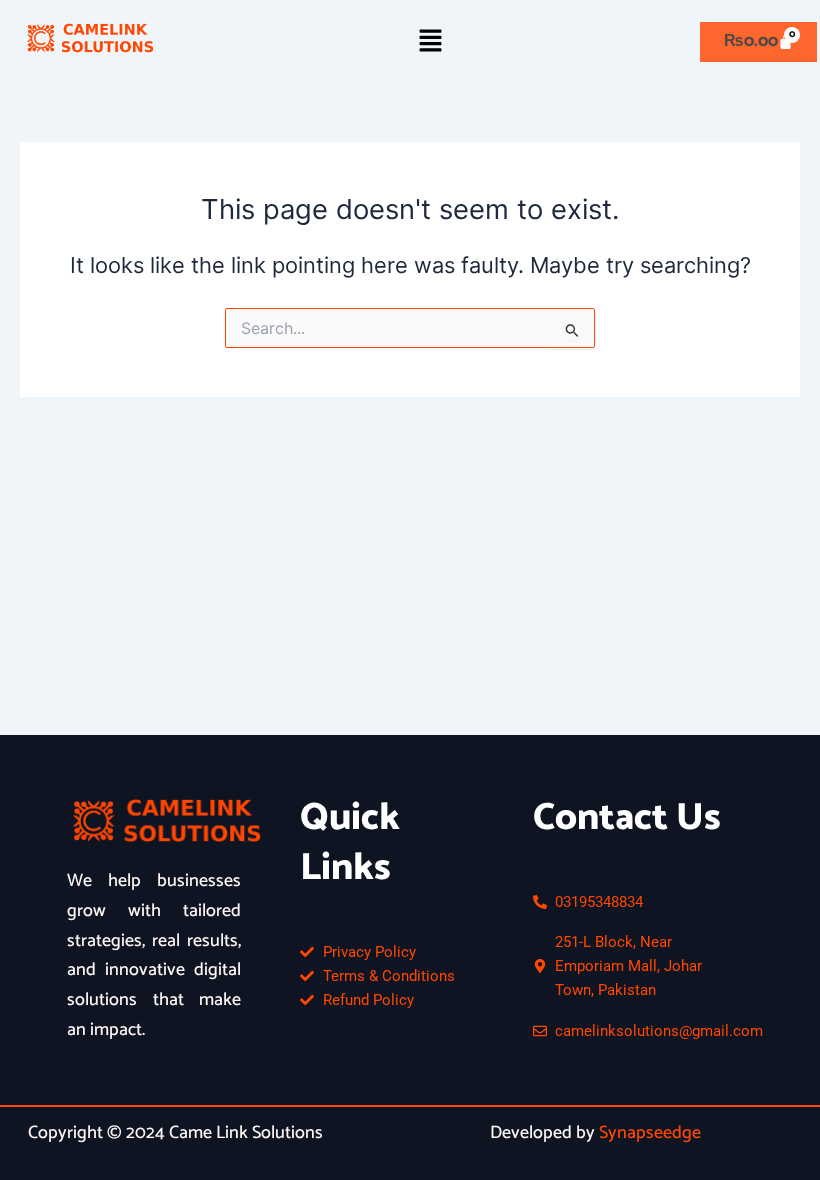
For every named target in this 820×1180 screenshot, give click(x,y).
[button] (430, 41)
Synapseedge (650, 1133)
